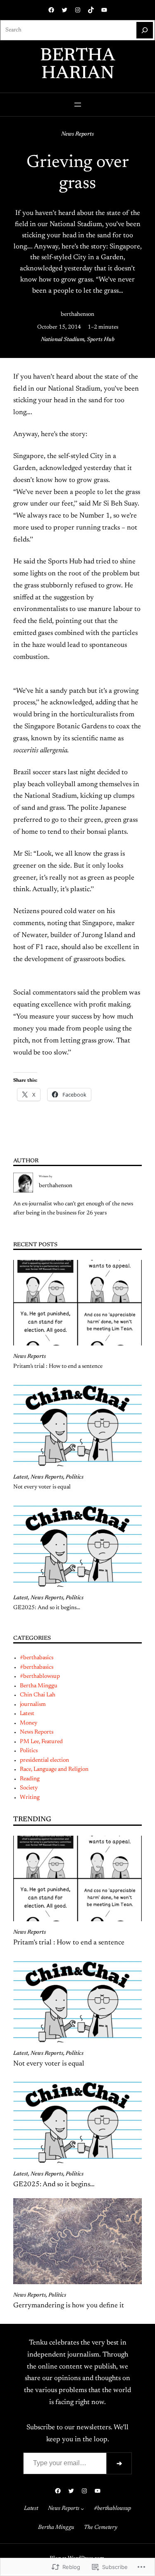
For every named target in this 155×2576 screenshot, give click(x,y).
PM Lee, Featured (41, 1742)
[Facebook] (51, 10)
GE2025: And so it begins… (47, 1608)
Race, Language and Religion (54, 1770)
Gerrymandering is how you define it (69, 2306)
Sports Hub (101, 340)
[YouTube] (104, 10)
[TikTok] (91, 10)
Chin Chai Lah (38, 1695)
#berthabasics (37, 1658)
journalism (33, 1705)
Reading (30, 1779)
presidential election (44, 1760)
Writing (30, 1798)
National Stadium (63, 340)
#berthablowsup (40, 1677)
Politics (75, 1477)
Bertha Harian (78, 65)
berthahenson (77, 315)
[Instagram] (78, 10)
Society (29, 1788)
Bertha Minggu (39, 1686)
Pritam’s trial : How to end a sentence (58, 1367)
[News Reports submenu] (82, 2509)
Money (29, 1723)
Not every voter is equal (42, 1487)
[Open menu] (78, 105)
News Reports (77, 134)
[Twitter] (64, 10)
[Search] (145, 30)
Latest (21, 1477)
